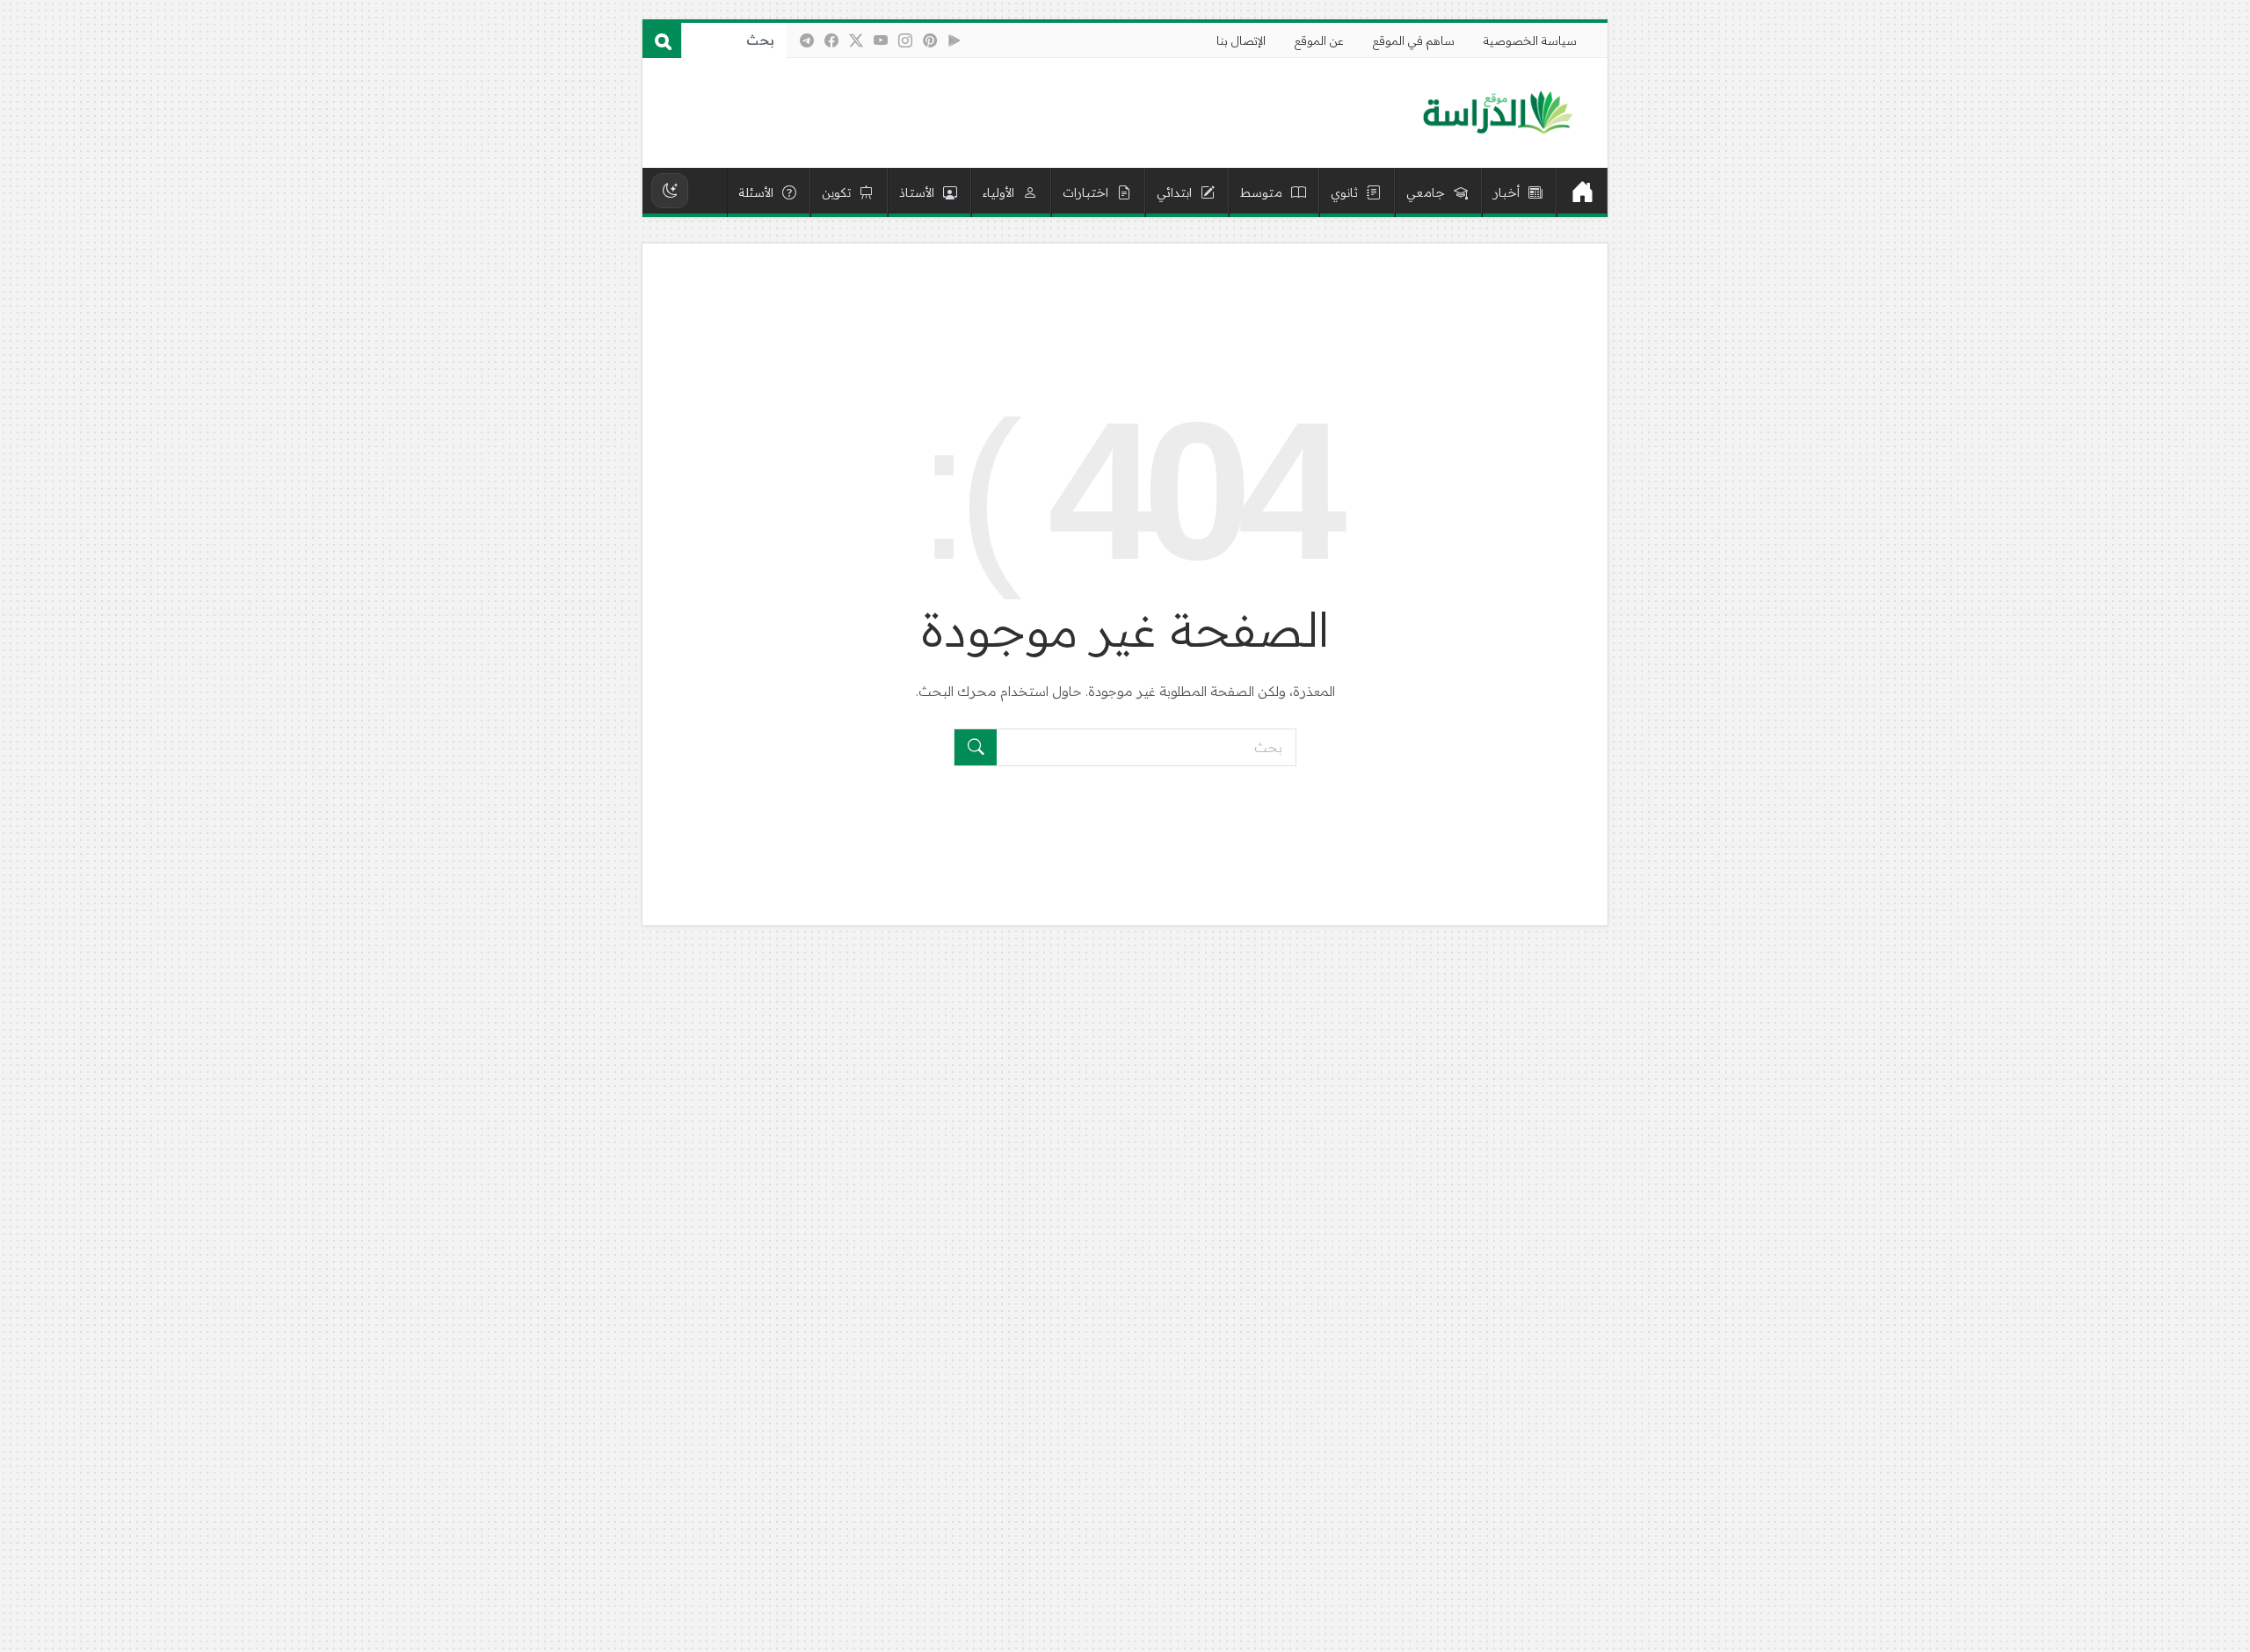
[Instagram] (905, 40)
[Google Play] (954, 40)
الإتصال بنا (1241, 40)
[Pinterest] (930, 40)
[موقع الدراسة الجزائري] (1497, 113)
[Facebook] (831, 40)
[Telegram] (807, 40)
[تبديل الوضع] (670, 191)
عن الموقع (1319, 40)
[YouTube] (881, 40)
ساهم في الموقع (1414, 40)
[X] (856, 40)
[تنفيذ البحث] (976, 747)
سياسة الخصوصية (1530, 40)
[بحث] (662, 40)
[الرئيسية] (1582, 192)
